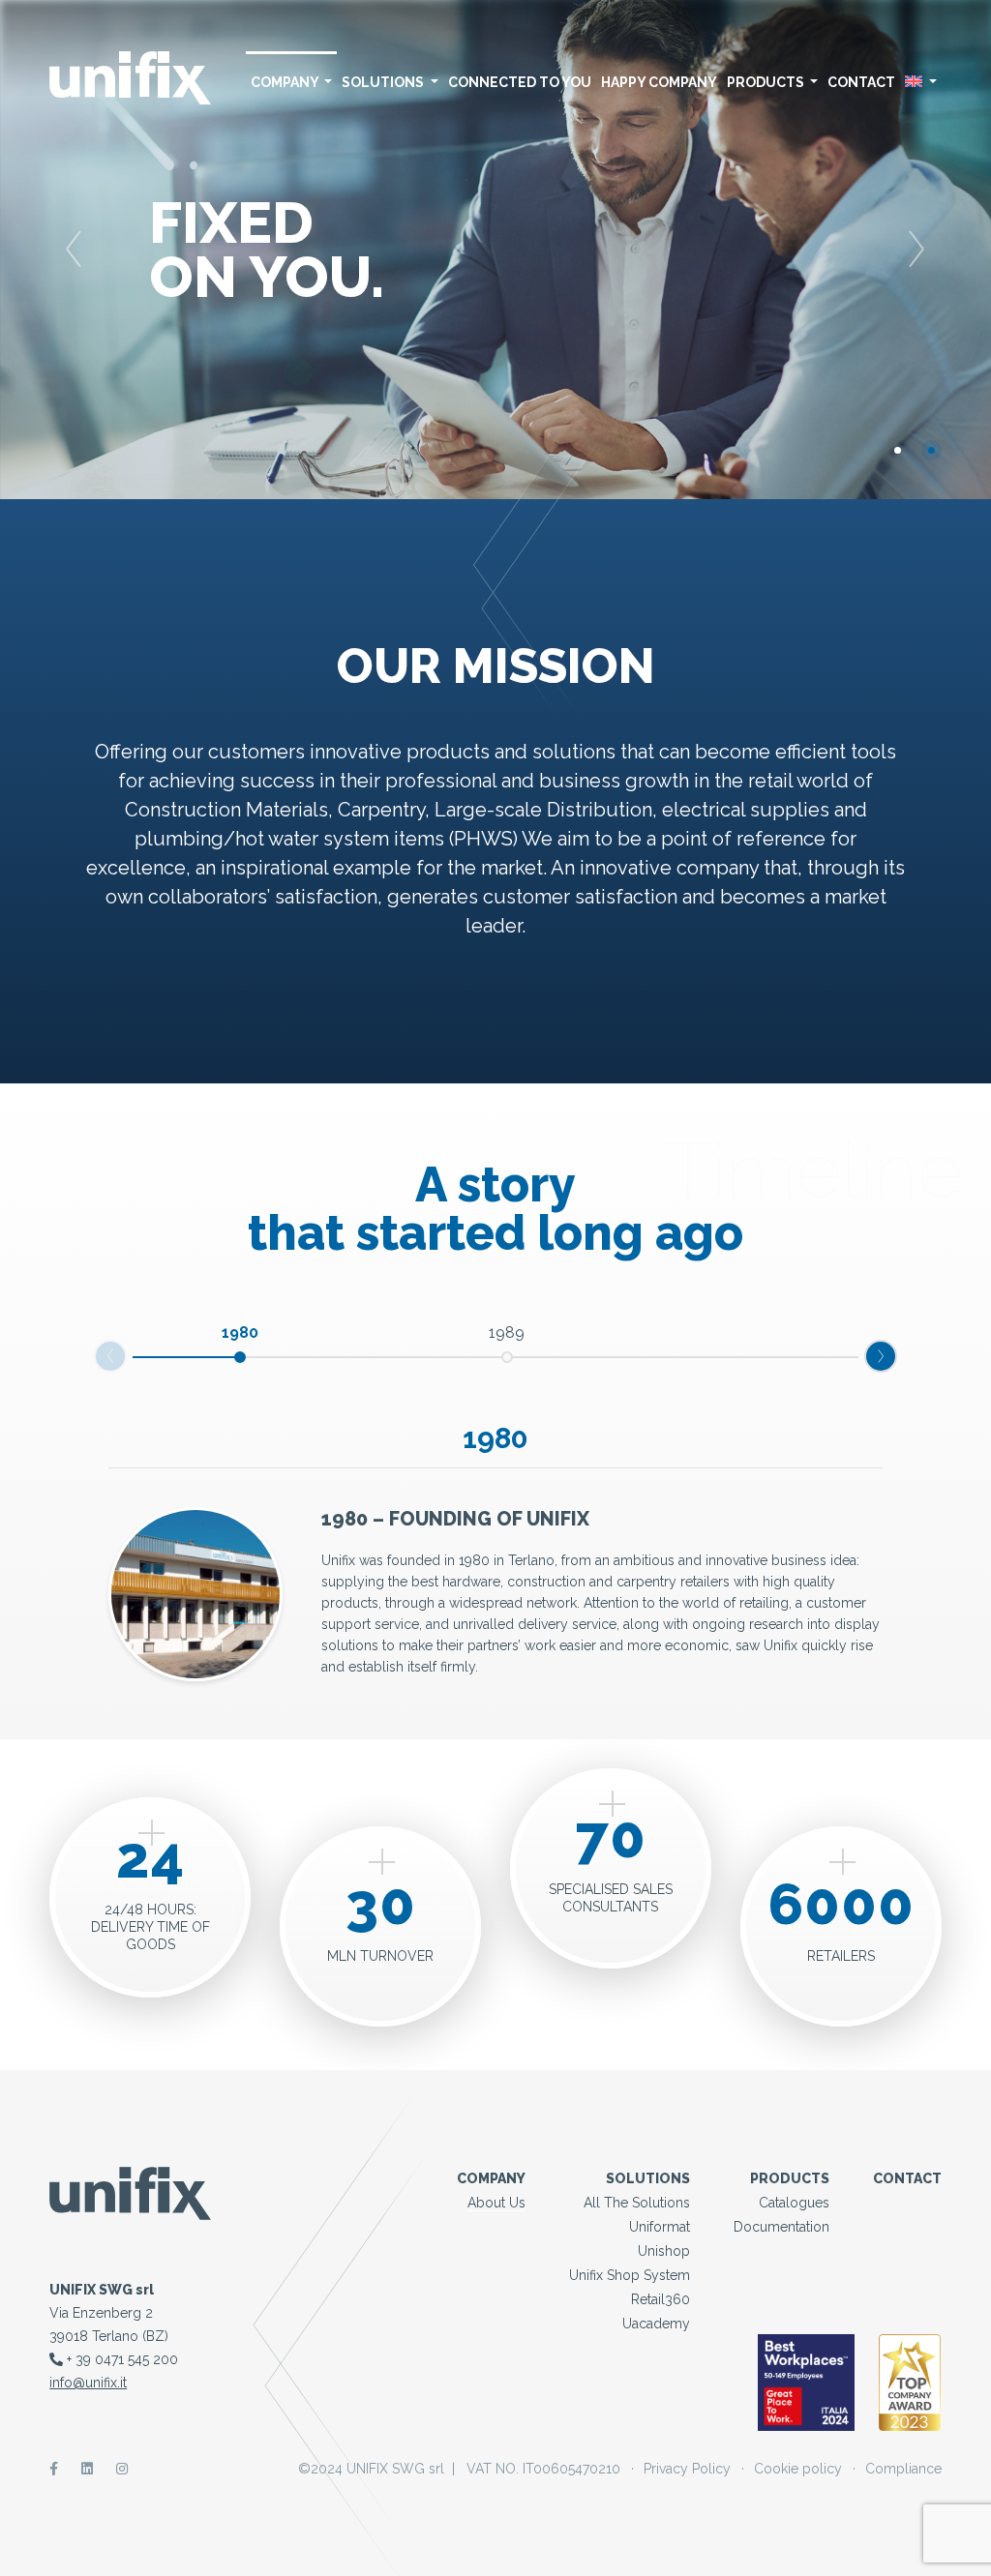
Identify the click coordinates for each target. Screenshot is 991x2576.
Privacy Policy (687, 2469)
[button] (75, 250)
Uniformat (660, 2227)
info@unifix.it (88, 2383)
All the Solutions (637, 2203)
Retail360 (661, 2299)
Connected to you (520, 82)
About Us (496, 2203)
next (126, 1352)
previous (896, 1352)
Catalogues (794, 2203)
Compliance (903, 2469)
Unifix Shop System (630, 2275)
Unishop (664, 2251)
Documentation (781, 2227)
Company (286, 82)
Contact (861, 82)
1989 (507, 1332)
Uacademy (656, 2324)
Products (767, 82)
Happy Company (659, 82)
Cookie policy (798, 2469)
